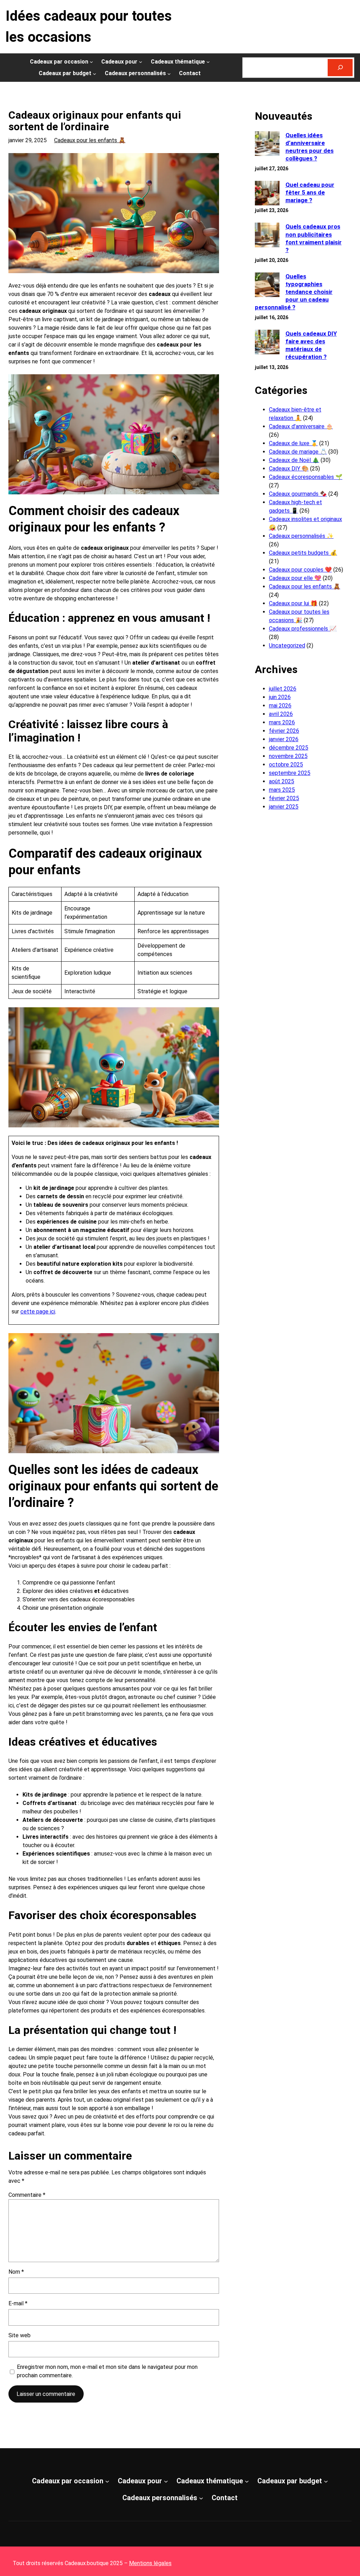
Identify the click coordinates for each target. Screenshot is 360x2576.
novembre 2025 (288, 756)
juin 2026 (280, 697)
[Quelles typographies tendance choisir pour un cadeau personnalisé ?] (267, 286)
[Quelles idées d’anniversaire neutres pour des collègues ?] (267, 144)
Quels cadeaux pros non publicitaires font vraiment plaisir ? (314, 238)
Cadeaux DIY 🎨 (289, 469)
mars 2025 (282, 790)
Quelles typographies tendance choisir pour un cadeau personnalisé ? (294, 292)
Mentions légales (150, 2563)
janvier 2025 (284, 807)
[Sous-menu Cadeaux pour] (141, 62)
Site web (20, 2335)
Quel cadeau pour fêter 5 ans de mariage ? (310, 192)
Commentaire (27, 2195)
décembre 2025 (289, 748)
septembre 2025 (290, 773)
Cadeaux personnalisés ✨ (301, 536)
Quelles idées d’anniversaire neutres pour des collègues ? (310, 147)
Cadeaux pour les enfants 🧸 (90, 140)
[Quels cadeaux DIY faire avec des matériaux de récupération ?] (267, 343)
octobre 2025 (286, 765)
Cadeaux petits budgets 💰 (303, 553)
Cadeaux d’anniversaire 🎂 (301, 426)
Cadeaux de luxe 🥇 (293, 443)
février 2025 (284, 798)
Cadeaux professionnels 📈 (303, 629)
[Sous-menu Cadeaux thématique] (208, 62)
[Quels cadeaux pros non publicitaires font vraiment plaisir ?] (267, 236)
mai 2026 (280, 706)
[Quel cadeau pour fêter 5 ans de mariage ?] (267, 194)
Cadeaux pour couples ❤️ (300, 570)
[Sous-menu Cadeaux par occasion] (91, 62)
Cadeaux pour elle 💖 (295, 578)
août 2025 (282, 781)
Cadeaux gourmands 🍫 (298, 494)
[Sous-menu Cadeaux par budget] (95, 73)
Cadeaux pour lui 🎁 (293, 603)
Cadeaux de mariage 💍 (298, 452)
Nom (16, 2272)
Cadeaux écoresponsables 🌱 (306, 477)
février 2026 (284, 731)
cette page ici (38, 1312)
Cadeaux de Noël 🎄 (294, 460)
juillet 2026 (283, 689)
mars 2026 (282, 722)
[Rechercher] (340, 68)
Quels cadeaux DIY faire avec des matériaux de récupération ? (311, 345)
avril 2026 (281, 714)
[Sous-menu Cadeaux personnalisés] (169, 73)
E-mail (18, 2303)
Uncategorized (287, 645)
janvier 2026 (284, 739)
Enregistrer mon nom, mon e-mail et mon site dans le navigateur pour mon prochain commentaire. (107, 2371)
